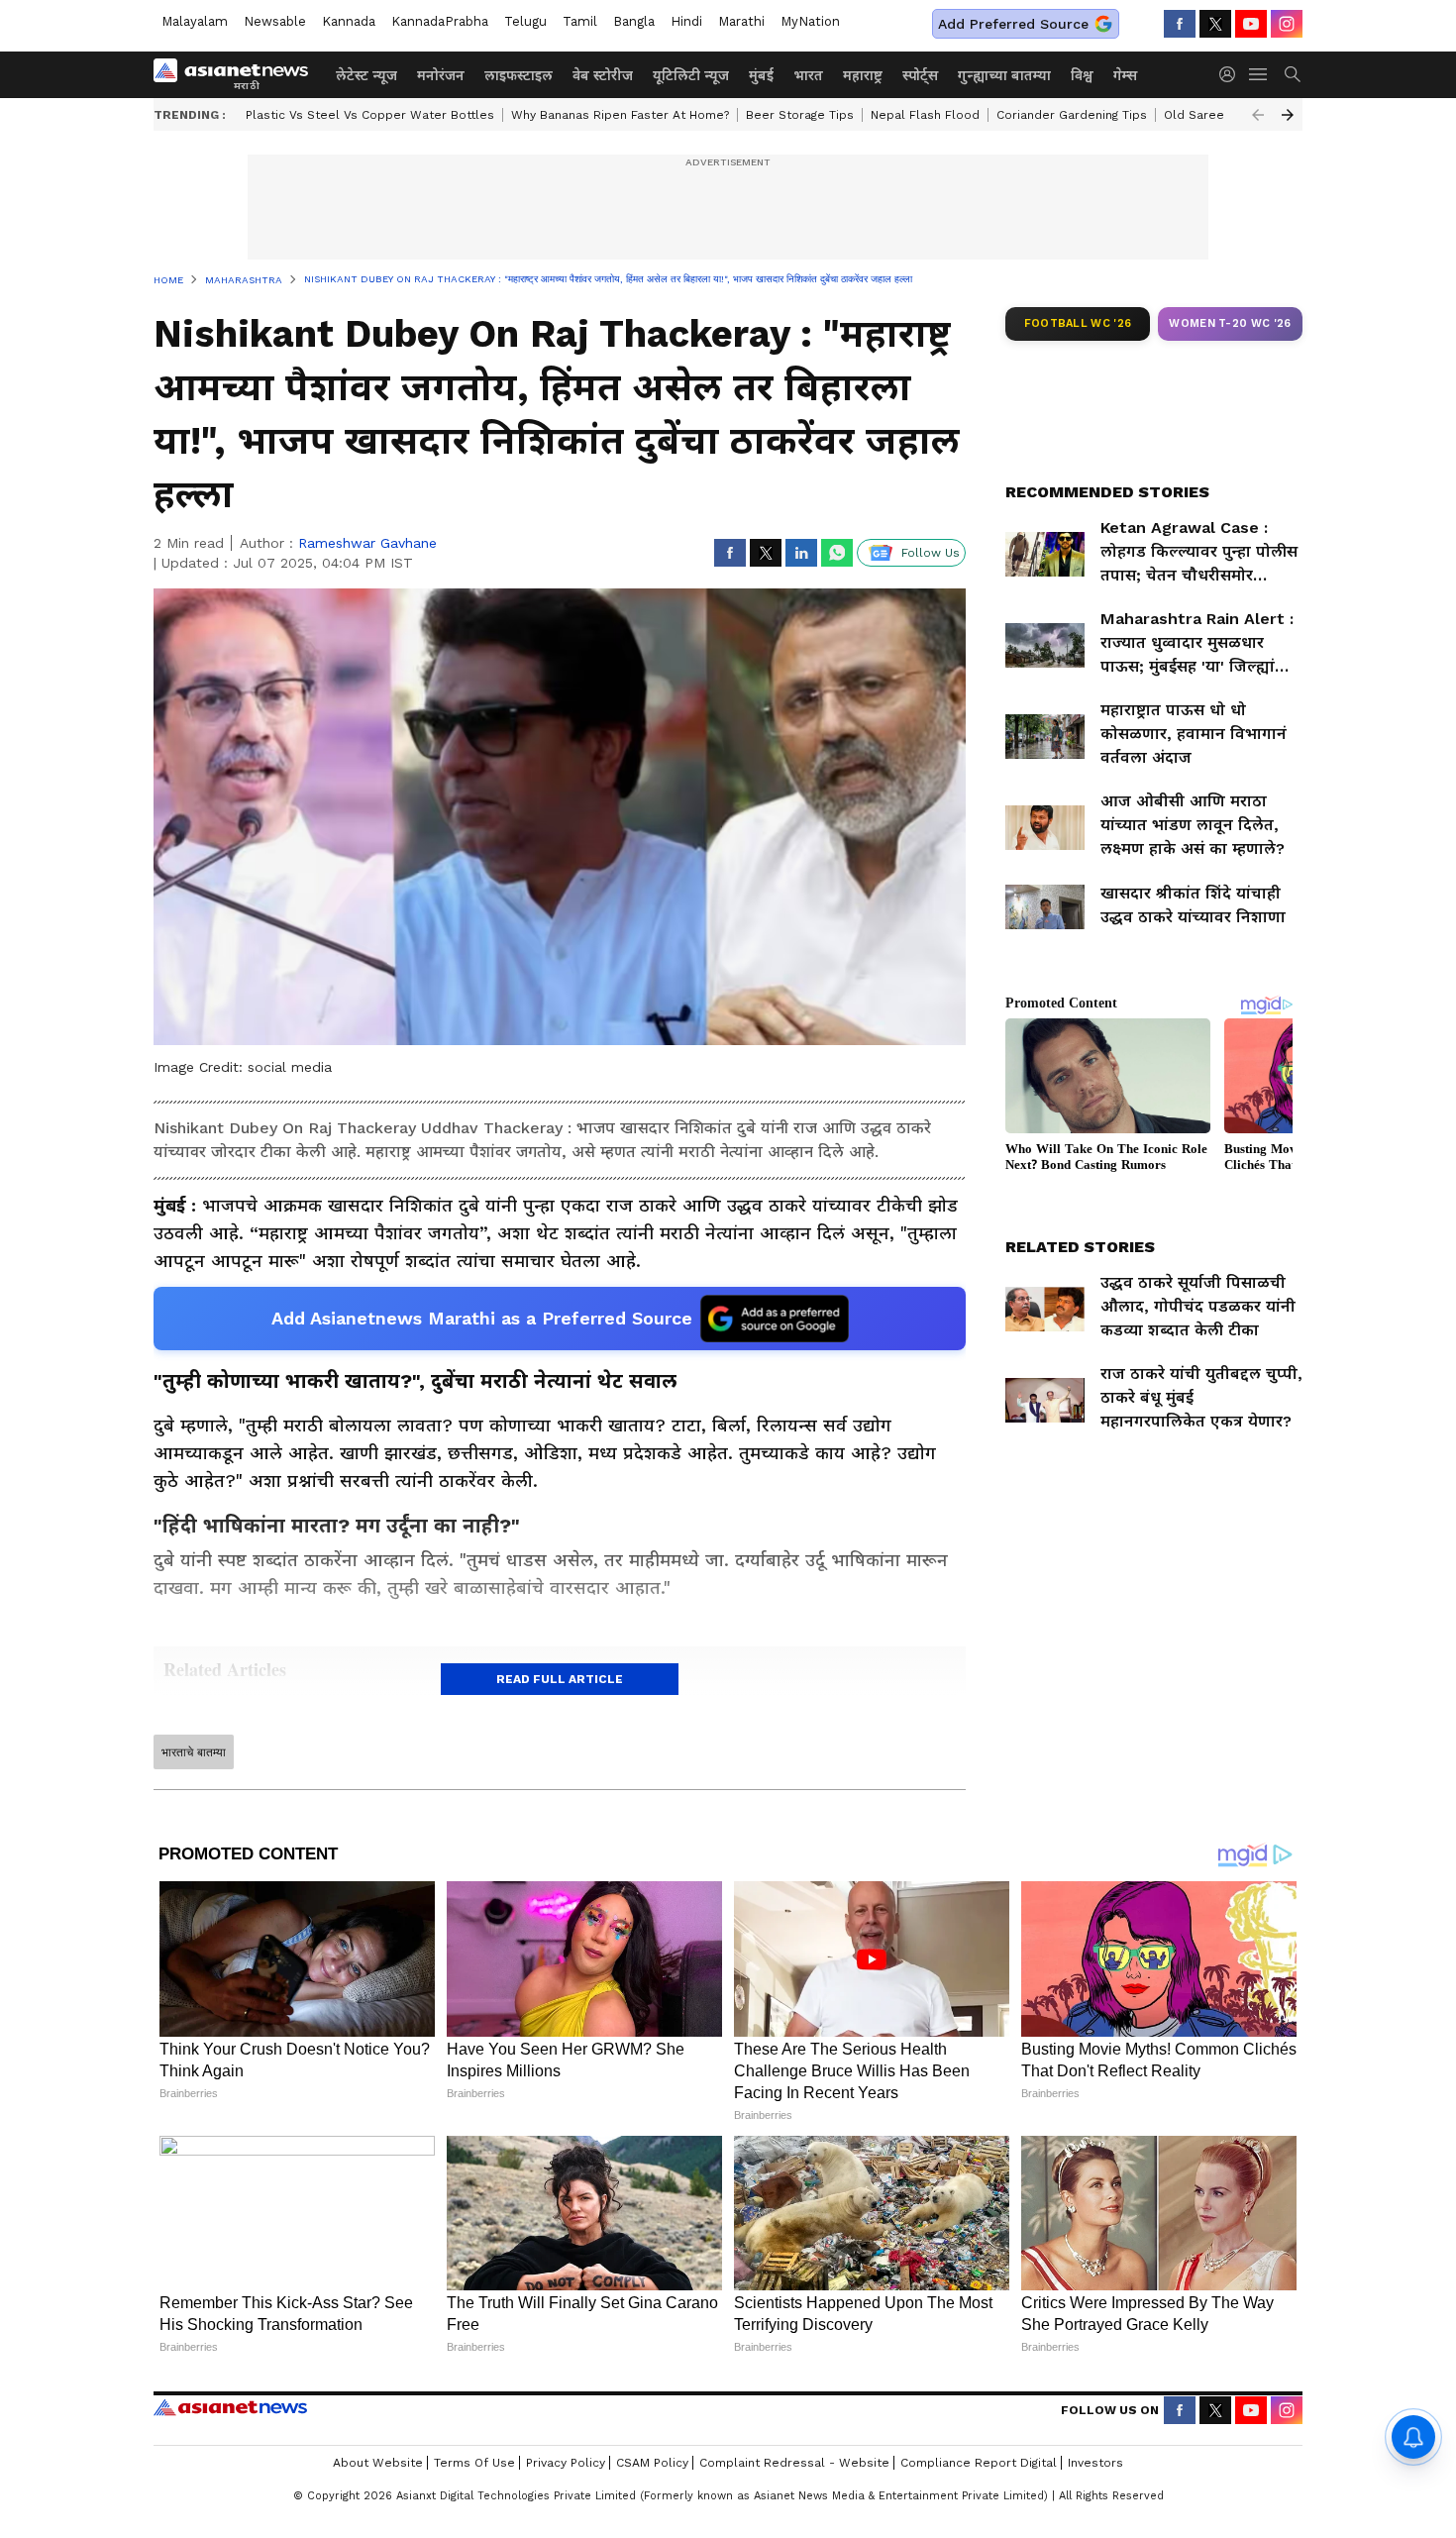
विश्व (1082, 75)
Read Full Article (560, 1679)
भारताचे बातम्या (194, 1752)
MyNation (810, 21)
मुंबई (761, 75)
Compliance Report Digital (979, 2463)
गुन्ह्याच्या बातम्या (1004, 75)
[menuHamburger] (1259, 74)
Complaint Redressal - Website (794, 2463)
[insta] (1287, 24)
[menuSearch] (1293, 74)
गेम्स (1125, 75)
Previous (1258, 115)
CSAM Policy (652, 2463)
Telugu (525, 21)
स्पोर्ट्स (920, 75)
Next (1288, 115)
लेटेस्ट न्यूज (366, 75)
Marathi (741, 21)
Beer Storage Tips (800, 115)
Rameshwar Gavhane (367, 543)
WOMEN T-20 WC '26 (1230, 323)
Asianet (230, 2407)
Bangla (634, 21)
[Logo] (238, 74)
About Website (378, 2463)
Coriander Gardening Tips (1072, 115)
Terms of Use (474, 2463)
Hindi (686, 21)
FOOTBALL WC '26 (1078, 323)
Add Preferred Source (1013, 24)
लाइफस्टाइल (519, 75)
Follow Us (931, 553)
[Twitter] (1215, 24)
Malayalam (195, 21)
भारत (808, 75)
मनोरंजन (441, 75)
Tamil (580, 21)
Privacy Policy (566, 2463)
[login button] (1232, 74)
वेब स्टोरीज (603, 75)
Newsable (275, 21)
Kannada (349, 21)
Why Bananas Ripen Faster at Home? (620, 115)
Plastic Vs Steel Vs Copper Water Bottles (370, 115)
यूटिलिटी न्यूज (691, 75)
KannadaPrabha (440, 21)
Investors (1095, 2463)
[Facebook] (1180, 24)
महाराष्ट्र (863, 75)
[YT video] (1251, 24)
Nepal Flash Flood (925, 115)
